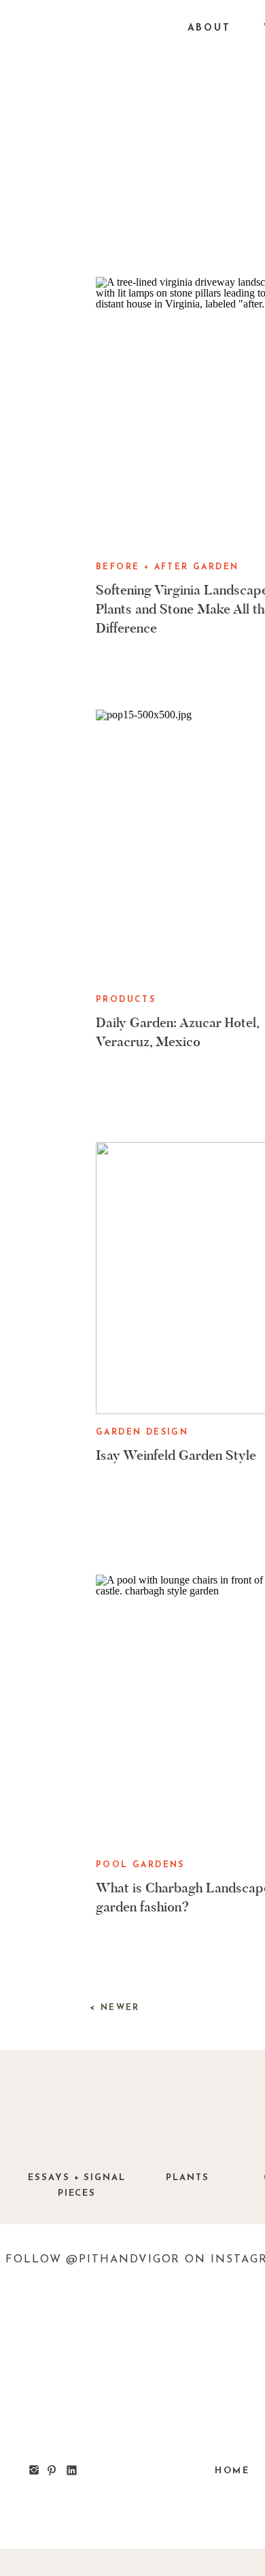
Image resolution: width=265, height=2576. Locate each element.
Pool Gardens (140, 1865)
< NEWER (115, 2008)
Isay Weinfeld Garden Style (176, 1455)
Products (126, 1000)
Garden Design (142, 1433)
